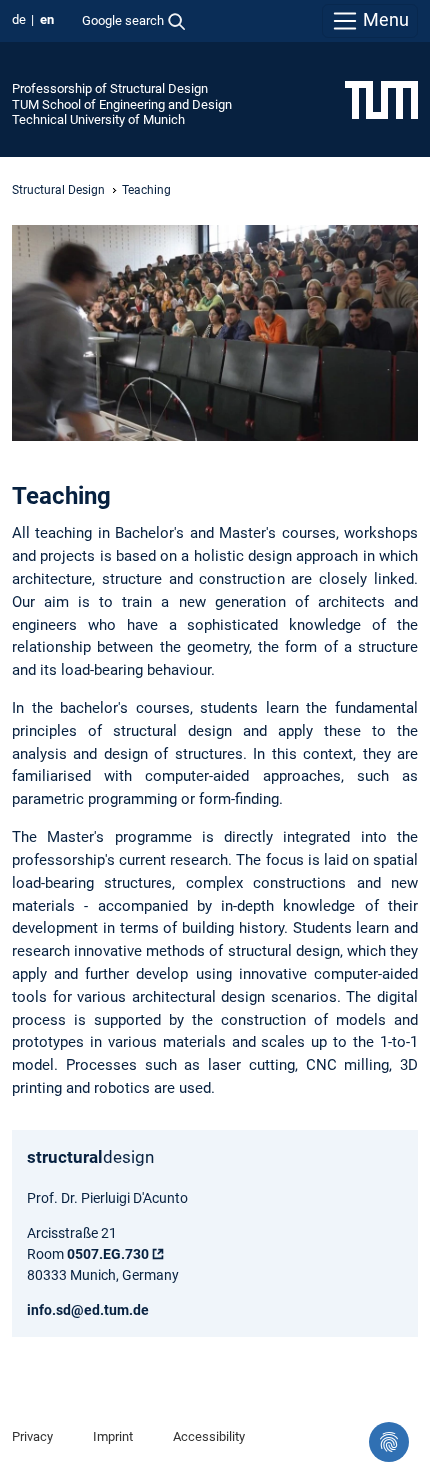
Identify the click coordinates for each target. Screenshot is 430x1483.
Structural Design (58, 190)
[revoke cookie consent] (389, 1442)
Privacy (32, 1436)
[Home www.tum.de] (381, 99)
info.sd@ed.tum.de (88, 1310)
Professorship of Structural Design (110, 88)
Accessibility (209, 1436)
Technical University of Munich (98, 119)
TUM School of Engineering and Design (122, 104)
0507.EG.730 (108, 1254)
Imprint (113, 1436)
